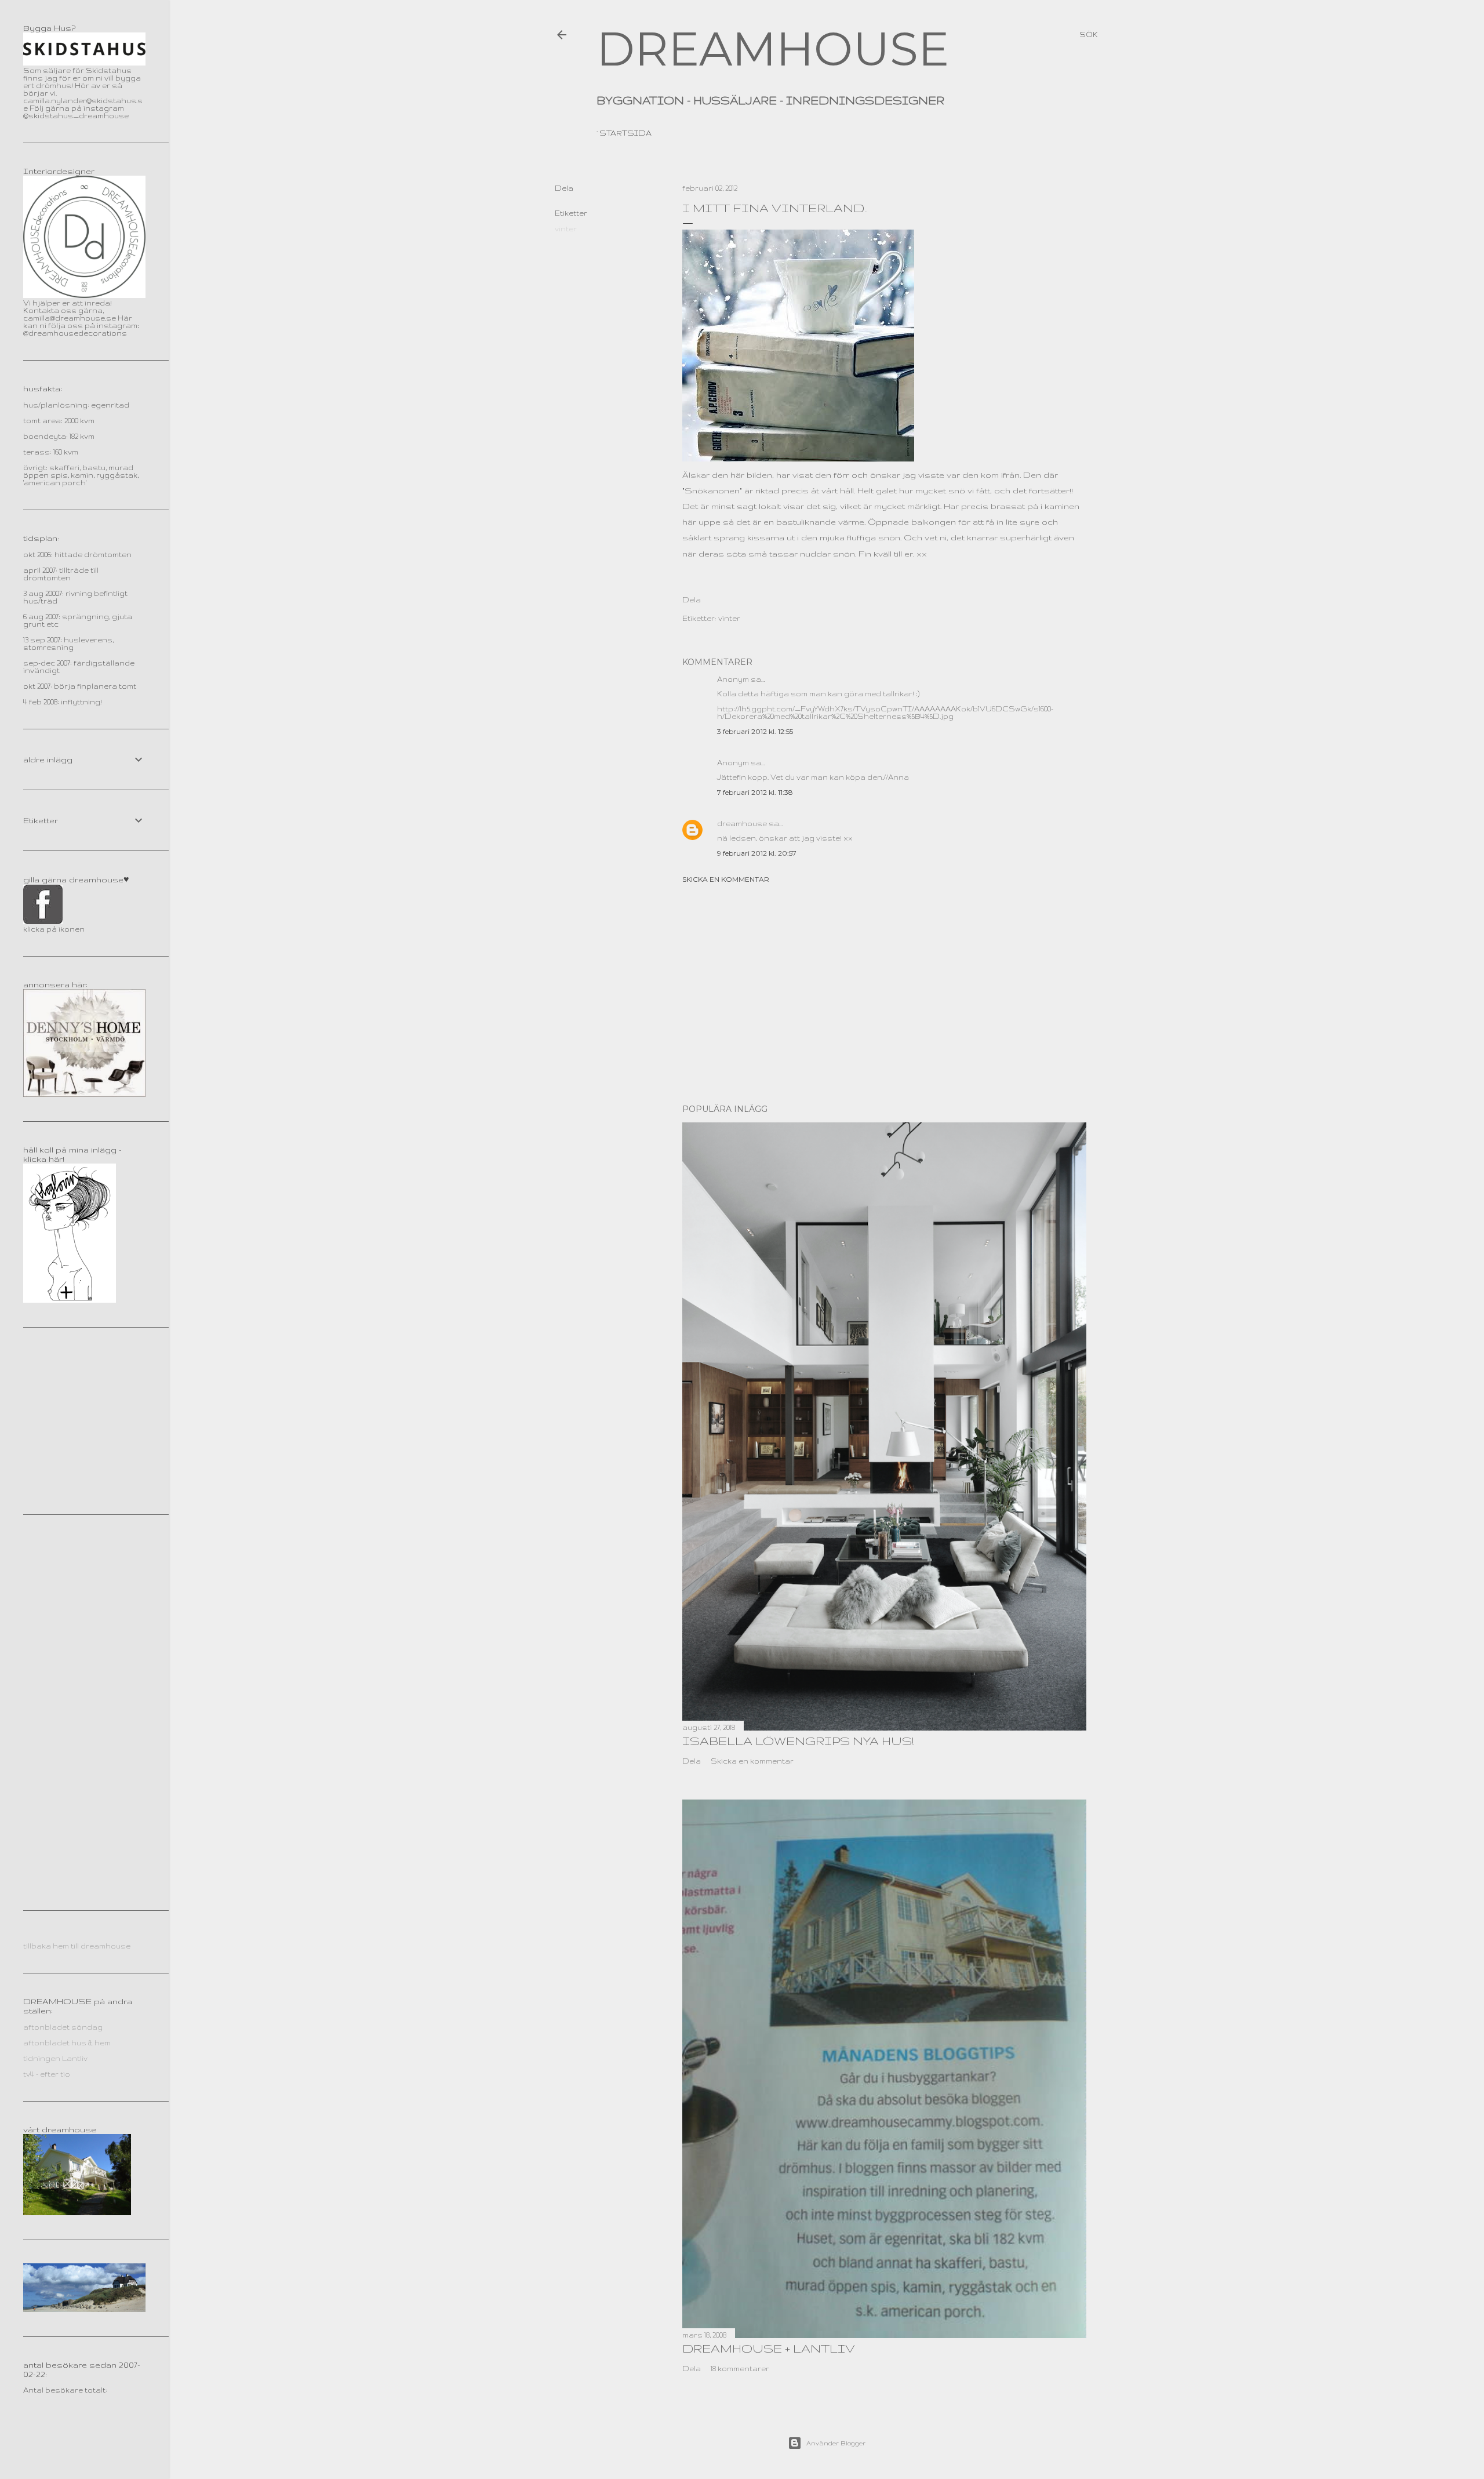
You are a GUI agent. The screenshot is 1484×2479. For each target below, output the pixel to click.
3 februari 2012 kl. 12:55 (755, 731)
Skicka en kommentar (726, 879)
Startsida (625, 133)
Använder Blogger (836, 2443)
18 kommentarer (740, 2369)
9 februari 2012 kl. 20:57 (757, 853)
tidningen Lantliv (55, 2058)
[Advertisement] (884, 994)
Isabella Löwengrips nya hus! (798, 1741)
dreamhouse (742, 824)
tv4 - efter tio (47, 2074)
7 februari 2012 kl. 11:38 (755, 792)
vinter (566, 229)
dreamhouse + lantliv (769, 2348)
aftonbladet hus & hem (67, 2043)
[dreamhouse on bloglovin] (70, 1300)
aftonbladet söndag (63, 2027)
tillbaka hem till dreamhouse (77, 1946)
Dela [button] (564, 188)
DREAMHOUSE (773, 49)
